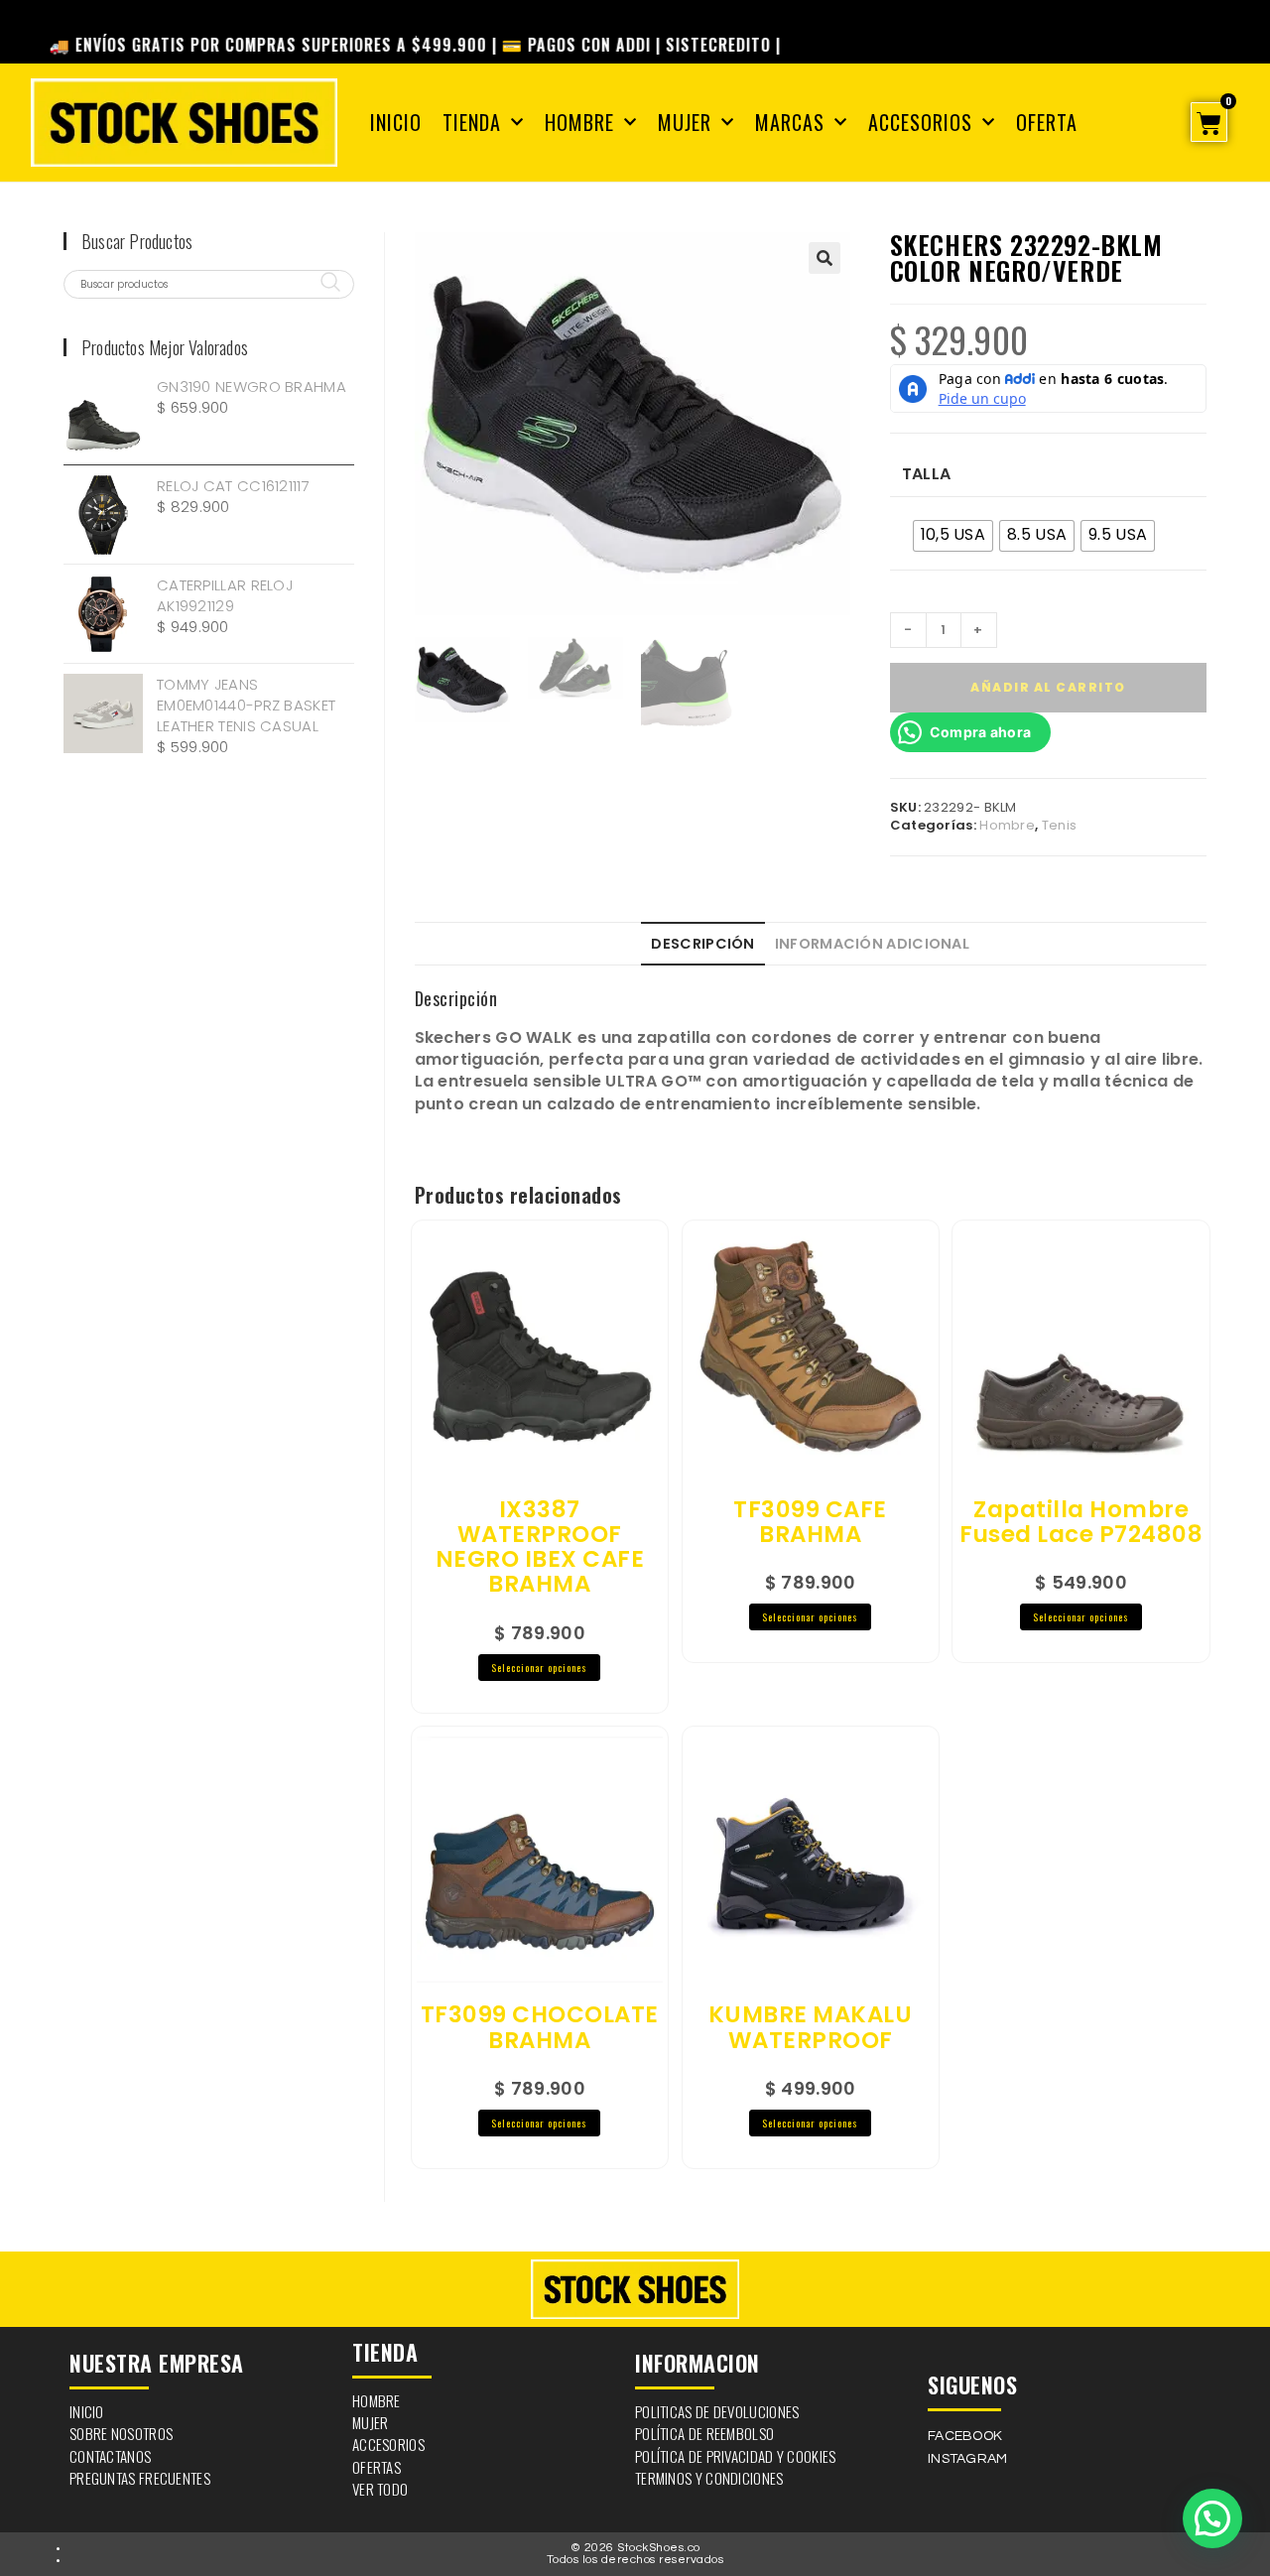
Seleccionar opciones (539, 1668)
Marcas (790, 122)
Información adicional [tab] (872, 944)
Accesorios (920, 122)
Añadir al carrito (1048, 687)
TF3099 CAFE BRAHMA (810, 1523)
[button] (825, 258)
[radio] (953, 536)
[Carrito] (1209, 122)
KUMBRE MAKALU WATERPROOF (811, 2028)
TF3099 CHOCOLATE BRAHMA (540, 2028)
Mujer (685, 122)
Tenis (1060, 825)
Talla (927, 474)
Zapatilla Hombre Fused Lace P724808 (1081, 1523)
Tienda (472, 122)
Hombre (579, 122)
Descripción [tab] (702, 944)
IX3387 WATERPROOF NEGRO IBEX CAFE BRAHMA (540, 1547)
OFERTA (1047, 122)
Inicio (396, 122)
